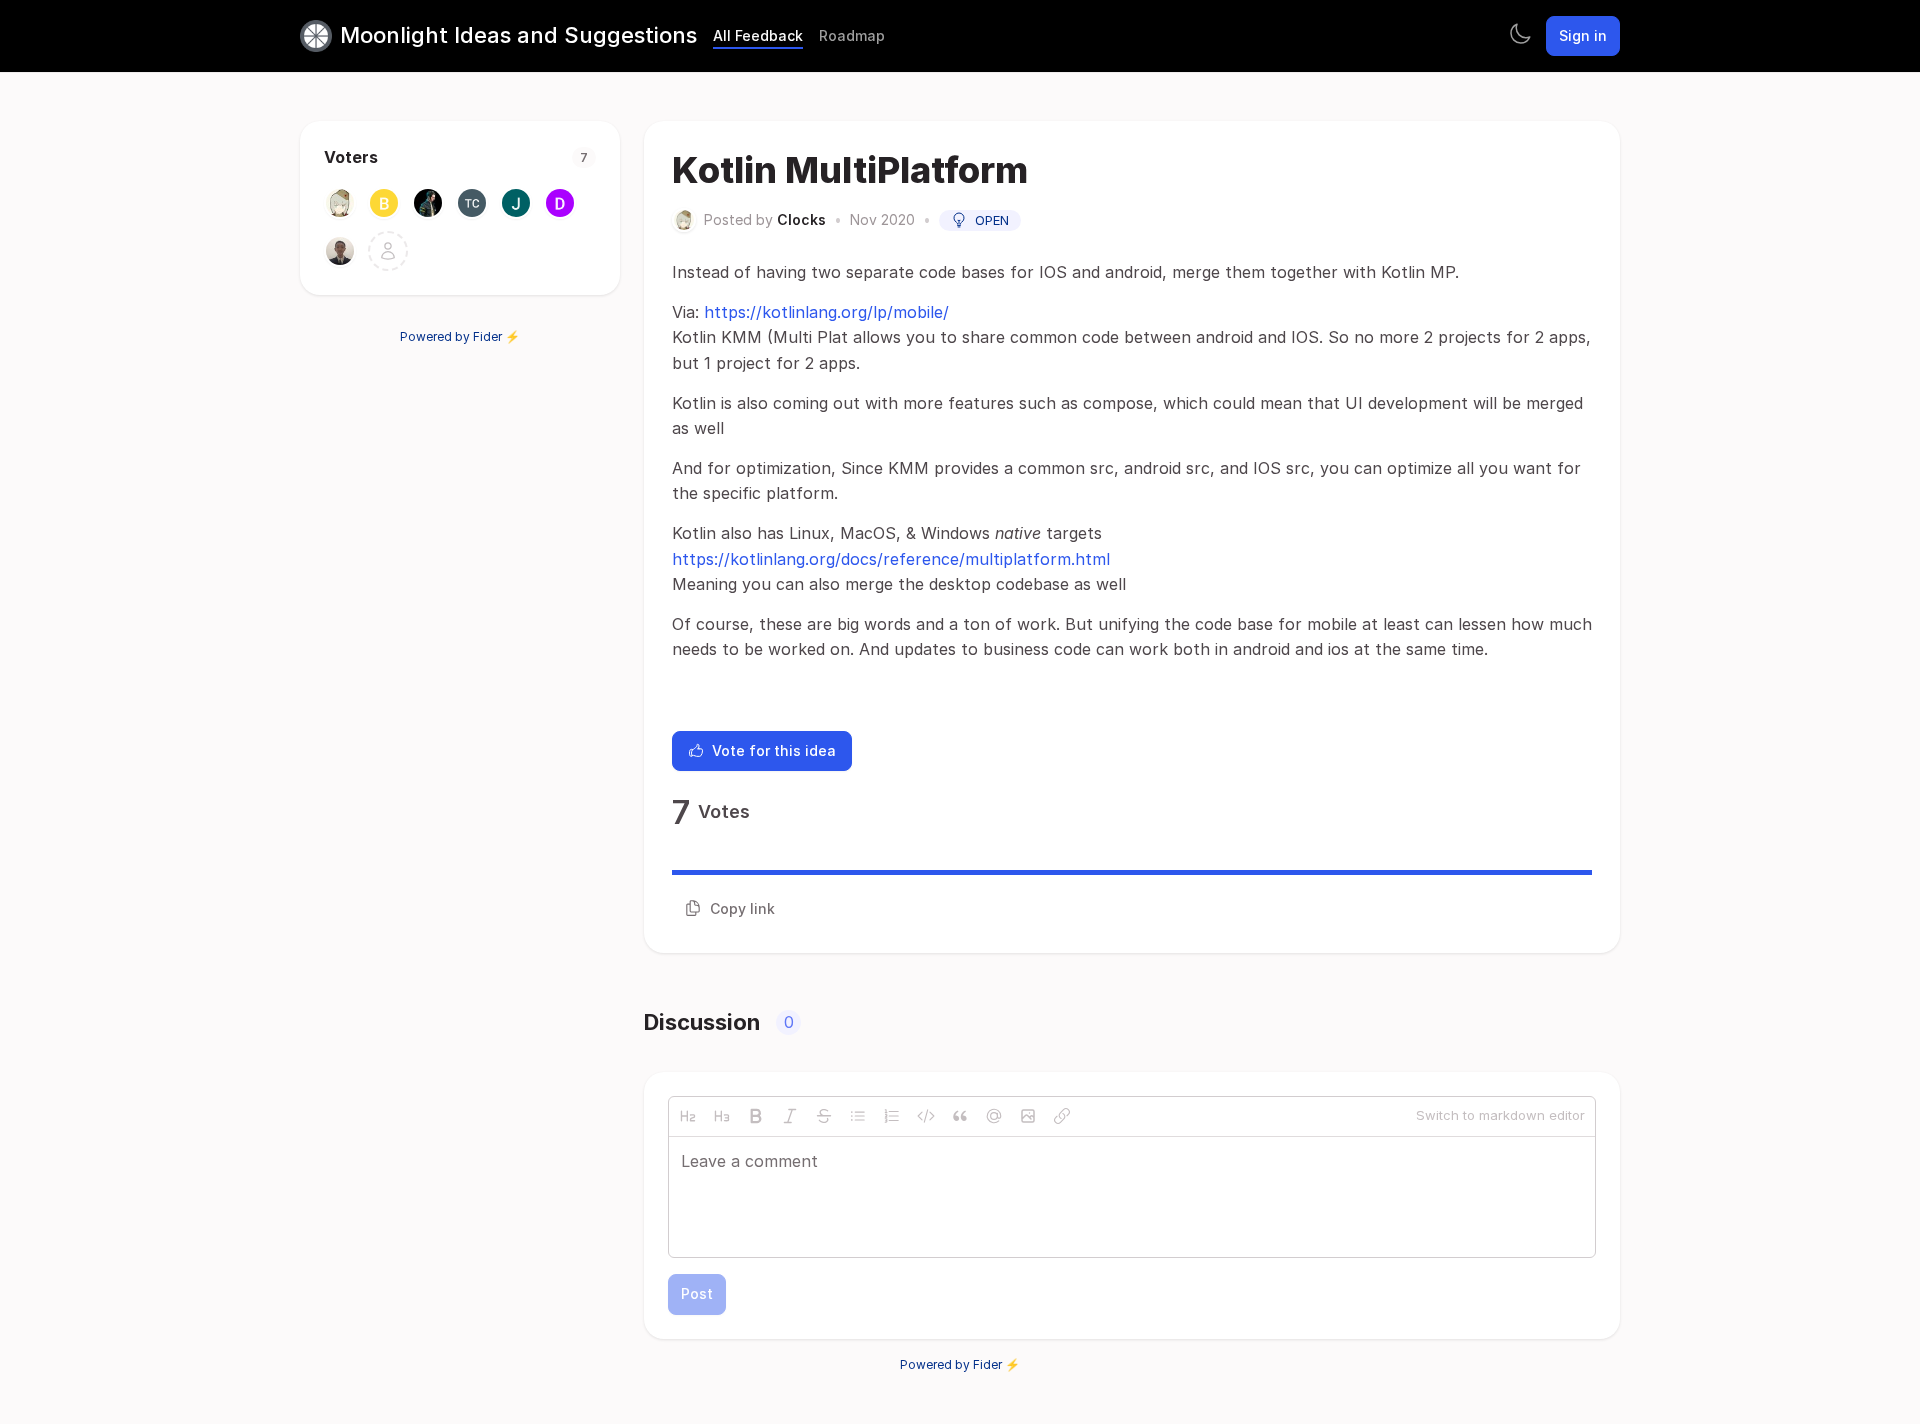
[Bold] (756, 1116)
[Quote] (960, 1116)
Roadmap (852, 35)
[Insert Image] (1028, 1116)
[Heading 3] (722, 1116)
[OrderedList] (892, 1116)
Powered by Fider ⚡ (460, 336)
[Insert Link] (1062, 1116)
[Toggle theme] (1520, 36)
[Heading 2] (688, 1116)
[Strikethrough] (824, 1116)
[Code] (926, 1116)
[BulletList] (858, 1116)
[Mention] (994, 1116)
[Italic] (790, 1116)
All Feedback (758, 35)
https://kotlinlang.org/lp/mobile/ (826, 312)
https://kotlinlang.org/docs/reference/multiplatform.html (891, 559)
